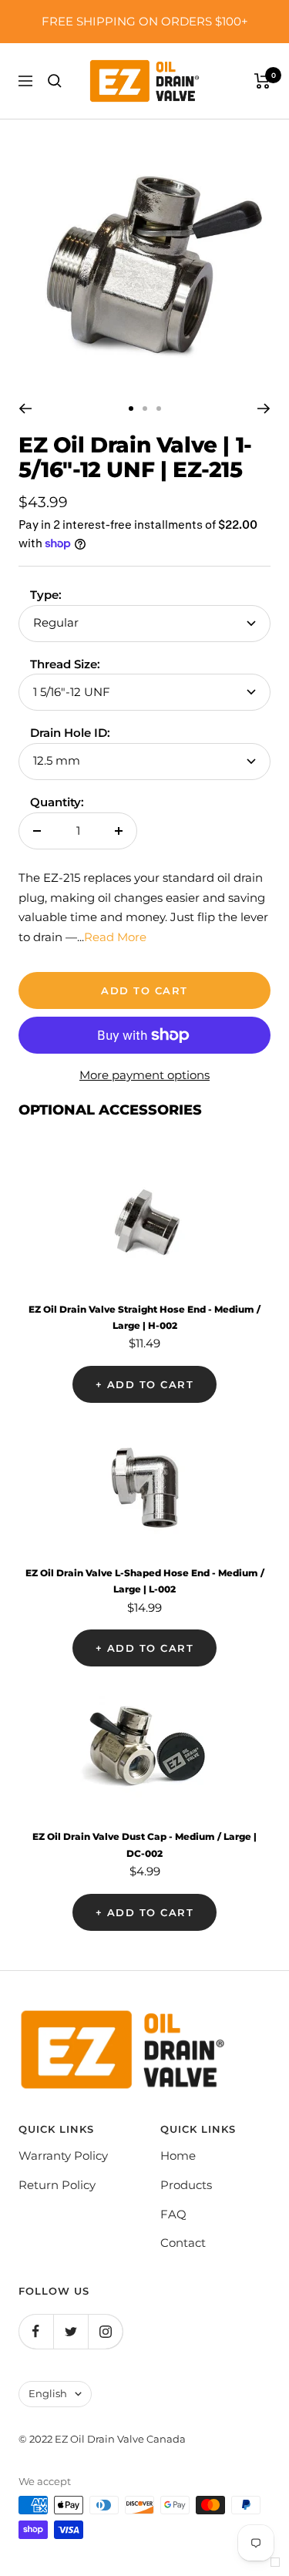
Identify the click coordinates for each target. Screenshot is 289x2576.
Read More (115, 937)
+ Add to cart (145, 1384)
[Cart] (262, 81)
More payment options (144, 1075)
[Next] (264, 409)
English (48, 2393)
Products (186, 2185)
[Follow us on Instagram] (105, 2331)
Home (178, 2156)
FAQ (173, 2214)
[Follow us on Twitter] (71, 2331)
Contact (183, 2243)
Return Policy (57, 2185)
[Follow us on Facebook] (36, 2331)
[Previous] (25, 409)
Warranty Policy (63, 2156)
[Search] (55, 81)
